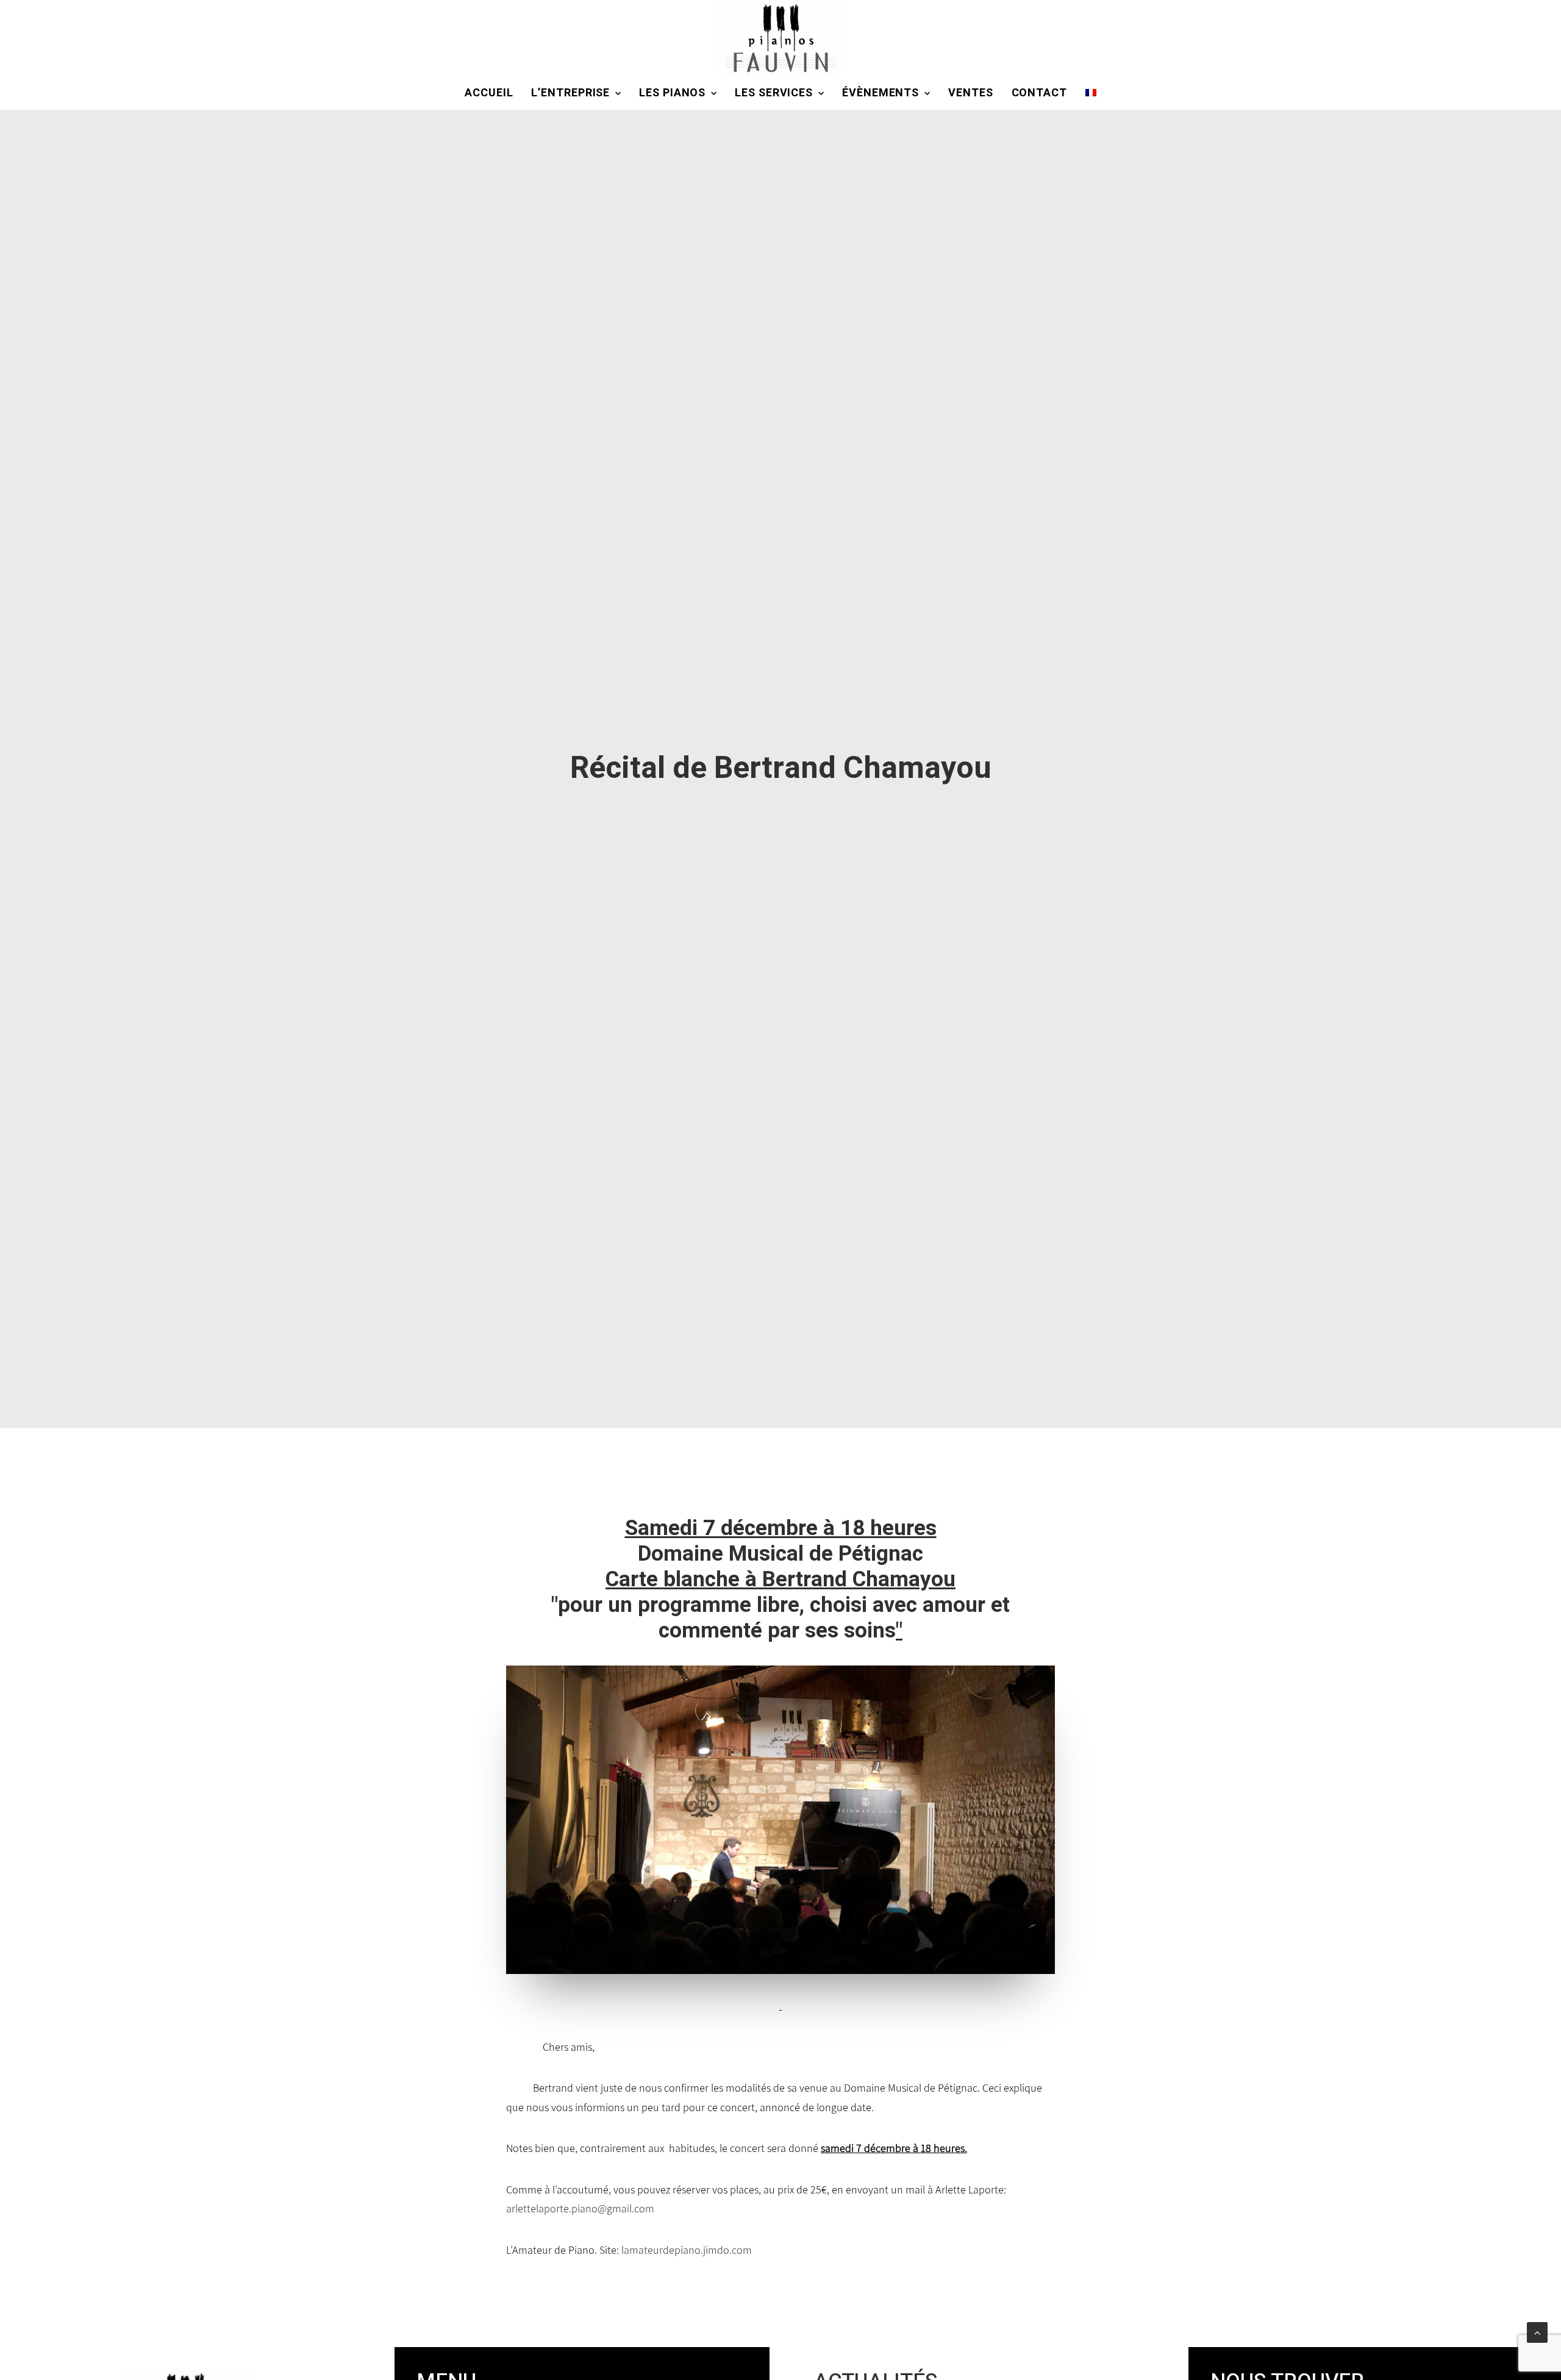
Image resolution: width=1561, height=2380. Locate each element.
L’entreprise (570, 93)
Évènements (881, 93)
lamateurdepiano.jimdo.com (687, 2250)
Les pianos (672, 93)
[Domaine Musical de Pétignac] (780, 38)
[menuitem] (493, 93)
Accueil (489, 93)
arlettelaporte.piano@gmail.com (580, 2208)
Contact (1039, 93)
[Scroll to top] (1537, 2332)
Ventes (970, 93)
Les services (774, 93)
